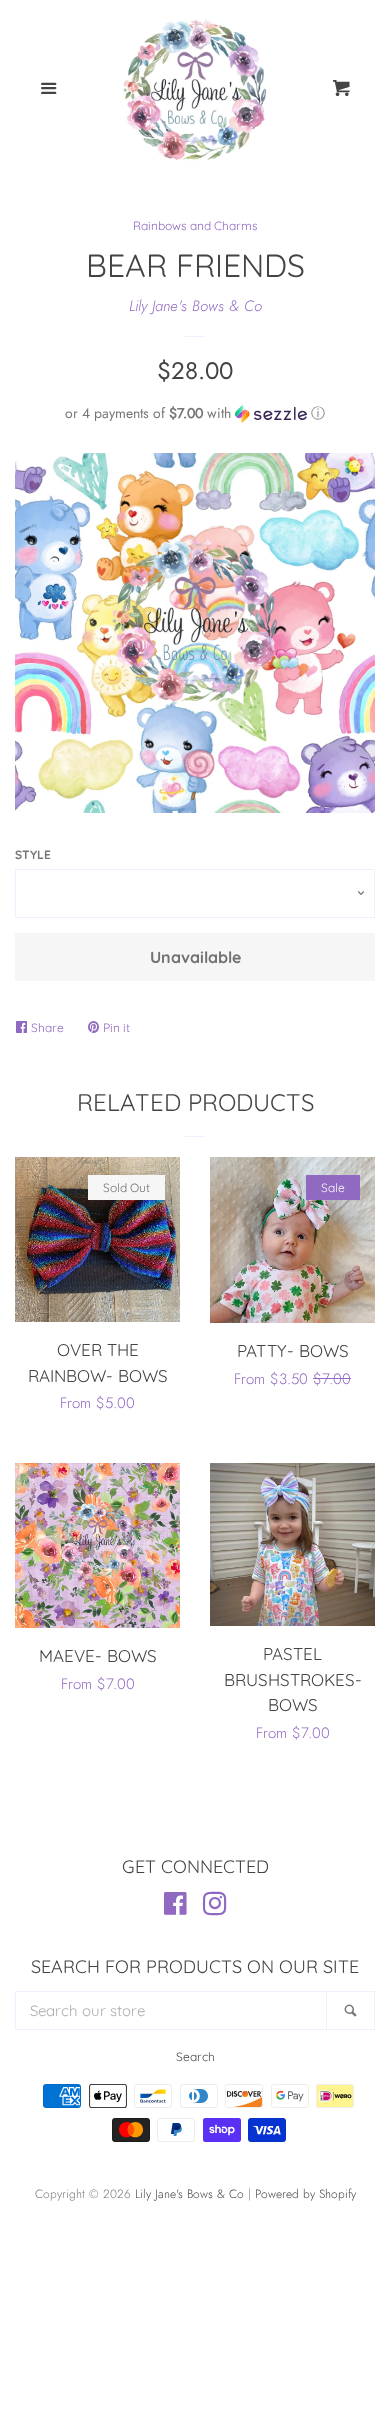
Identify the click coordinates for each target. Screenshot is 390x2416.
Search (195, 2056)
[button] (195, 413)
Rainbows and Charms (195, 225)
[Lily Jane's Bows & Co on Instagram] (215, 1908)
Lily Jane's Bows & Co (195, 306)
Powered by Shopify (305, 2194)
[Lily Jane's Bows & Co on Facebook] (175, 1908)
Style (33, 854)
